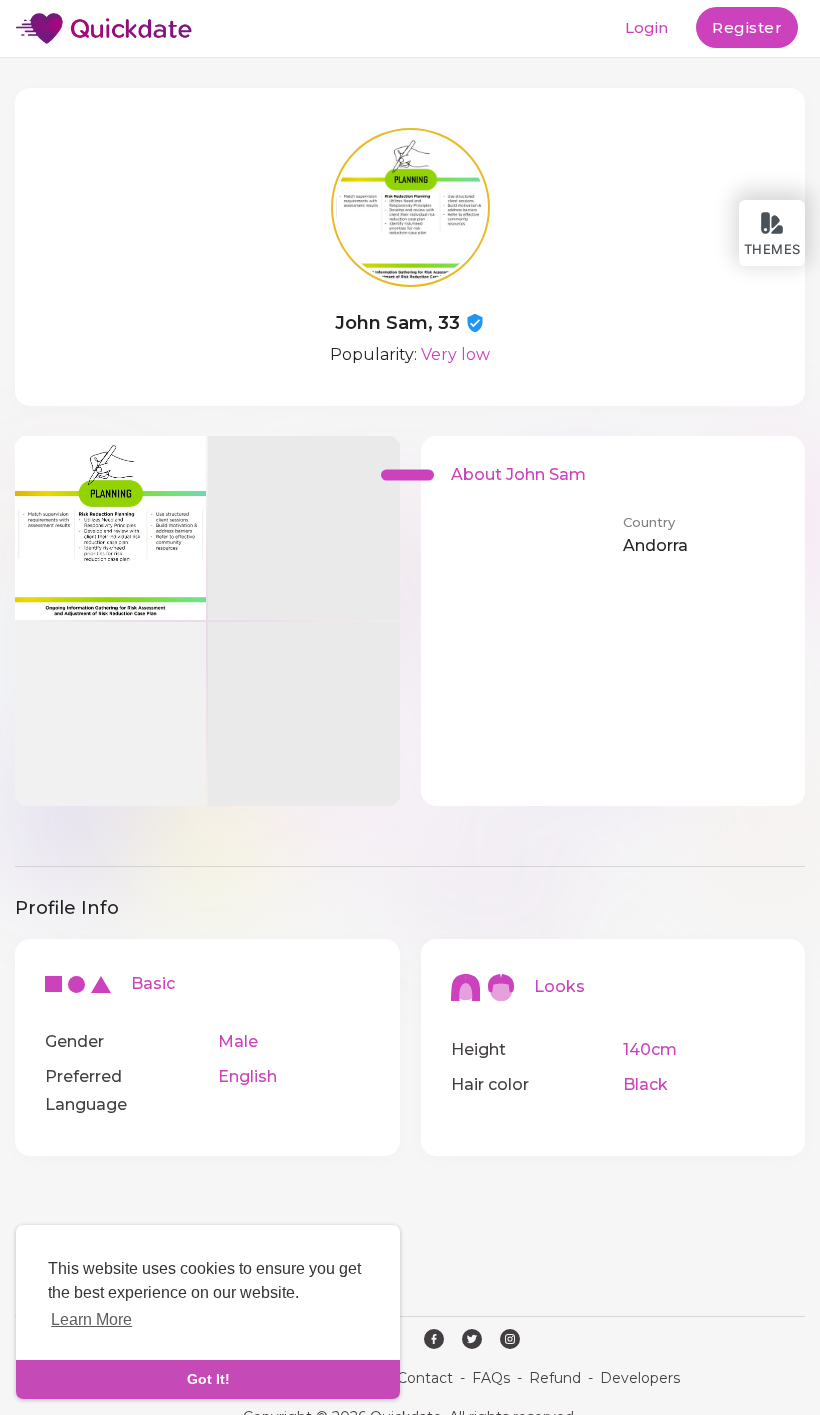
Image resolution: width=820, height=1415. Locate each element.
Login (646, 27)
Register (747, 27)
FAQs (491, 1378)
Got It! (208, 1379)
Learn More (91, 1319)
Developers (640, 1378)
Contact (425, 1378)
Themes (772, 249)
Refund (555, 1378)
